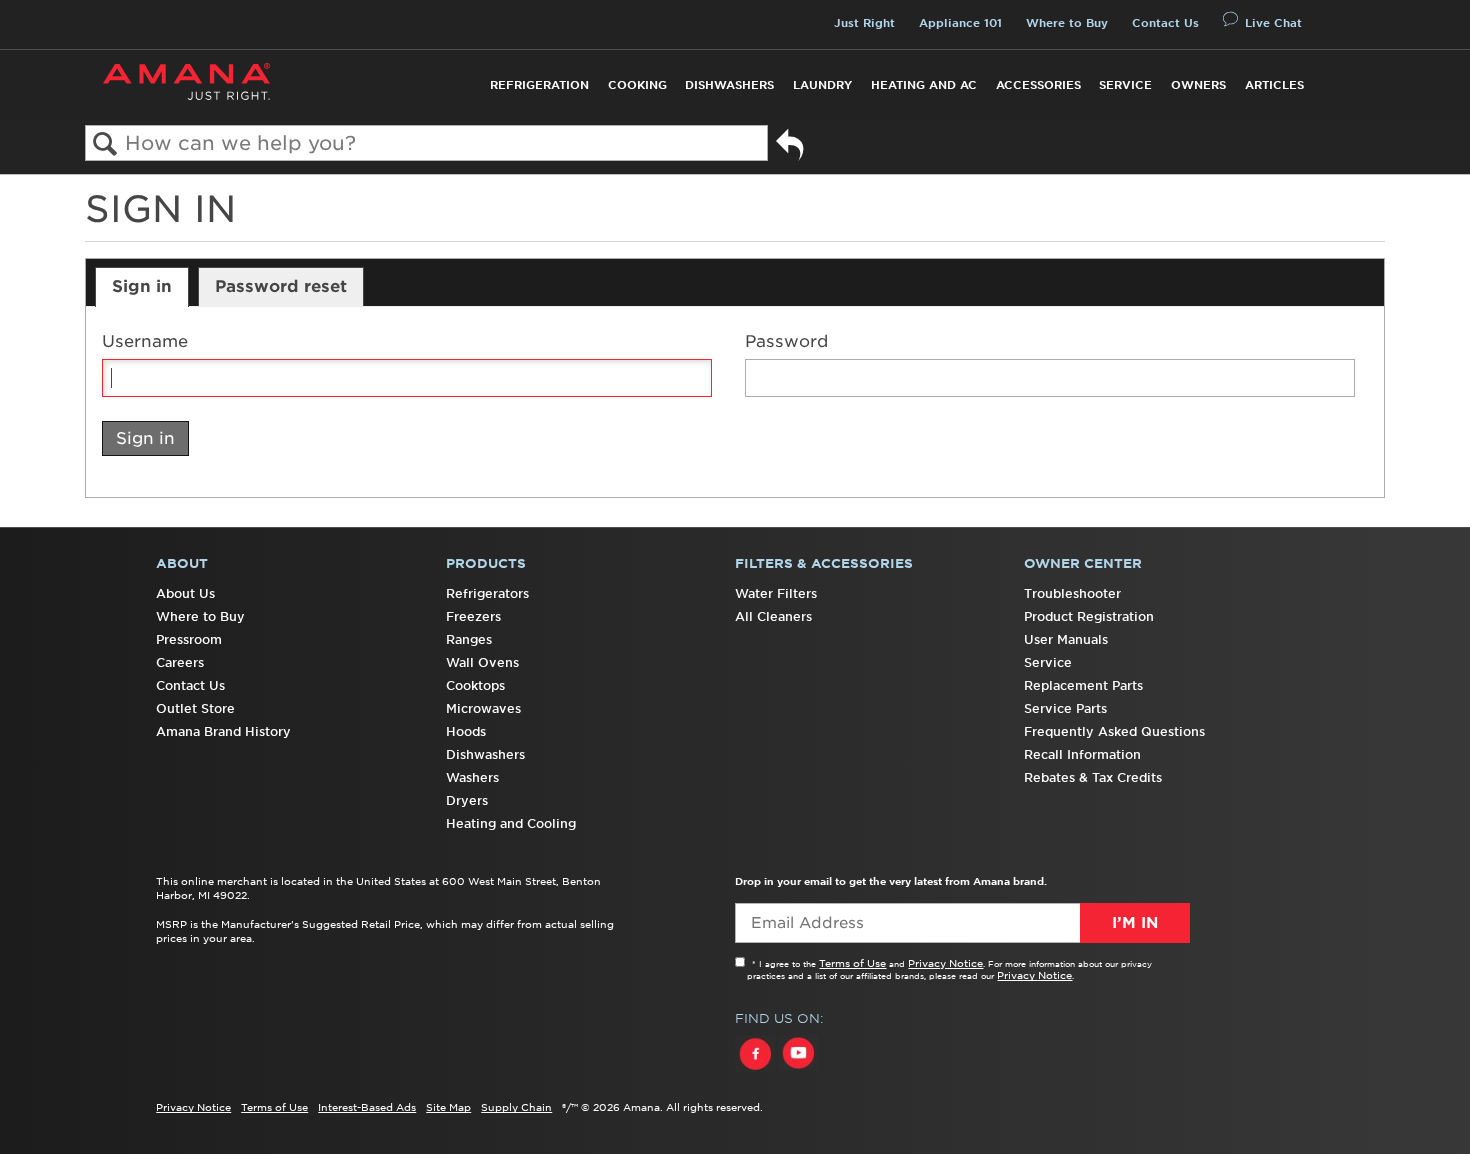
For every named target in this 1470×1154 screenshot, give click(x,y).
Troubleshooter (1072, 593)
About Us (185, 593)
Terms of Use (852, 963)
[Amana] (186, 81)
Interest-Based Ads (367, 1107)
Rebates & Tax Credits (1093, 777)
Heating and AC (924, 85)
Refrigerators (487, 593)
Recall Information (1082, 754)
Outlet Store (195, 708)
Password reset (281, 286)
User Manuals (1066, 639)
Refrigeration (539, 85)
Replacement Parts (1083, 685)
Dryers (467, 800)
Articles (1274, 85)
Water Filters (776, 593)
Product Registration (1089, 616)
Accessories (1038, 85)
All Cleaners (773, 616)
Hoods (466, 731)
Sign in (142, 286)
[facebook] (756, 1072)
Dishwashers (729, 85)
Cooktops (475, 685)
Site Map (448, 1107)
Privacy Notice (945, 963)
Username (145, 341)
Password (786, 341)
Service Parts (1065, 708)
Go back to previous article (790, 148)
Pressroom (189, 639)
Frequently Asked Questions (1114, 731)
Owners (1198, 85)
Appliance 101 (960, 23)
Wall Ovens (482, 662)
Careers (180, 662)
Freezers (473, 616)
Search (105, 144)
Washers (472, 777)
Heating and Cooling (511, 823)
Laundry (822, 85)
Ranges (469, 639)
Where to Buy (1067, 23)
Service (1125, 85)
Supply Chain (516, 1107)
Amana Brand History (223, 731)
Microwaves (483, 708)
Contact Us (1165, 23)
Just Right (864, 23)
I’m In (1135, 923)
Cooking (637, 85)
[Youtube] (798, 1072)
